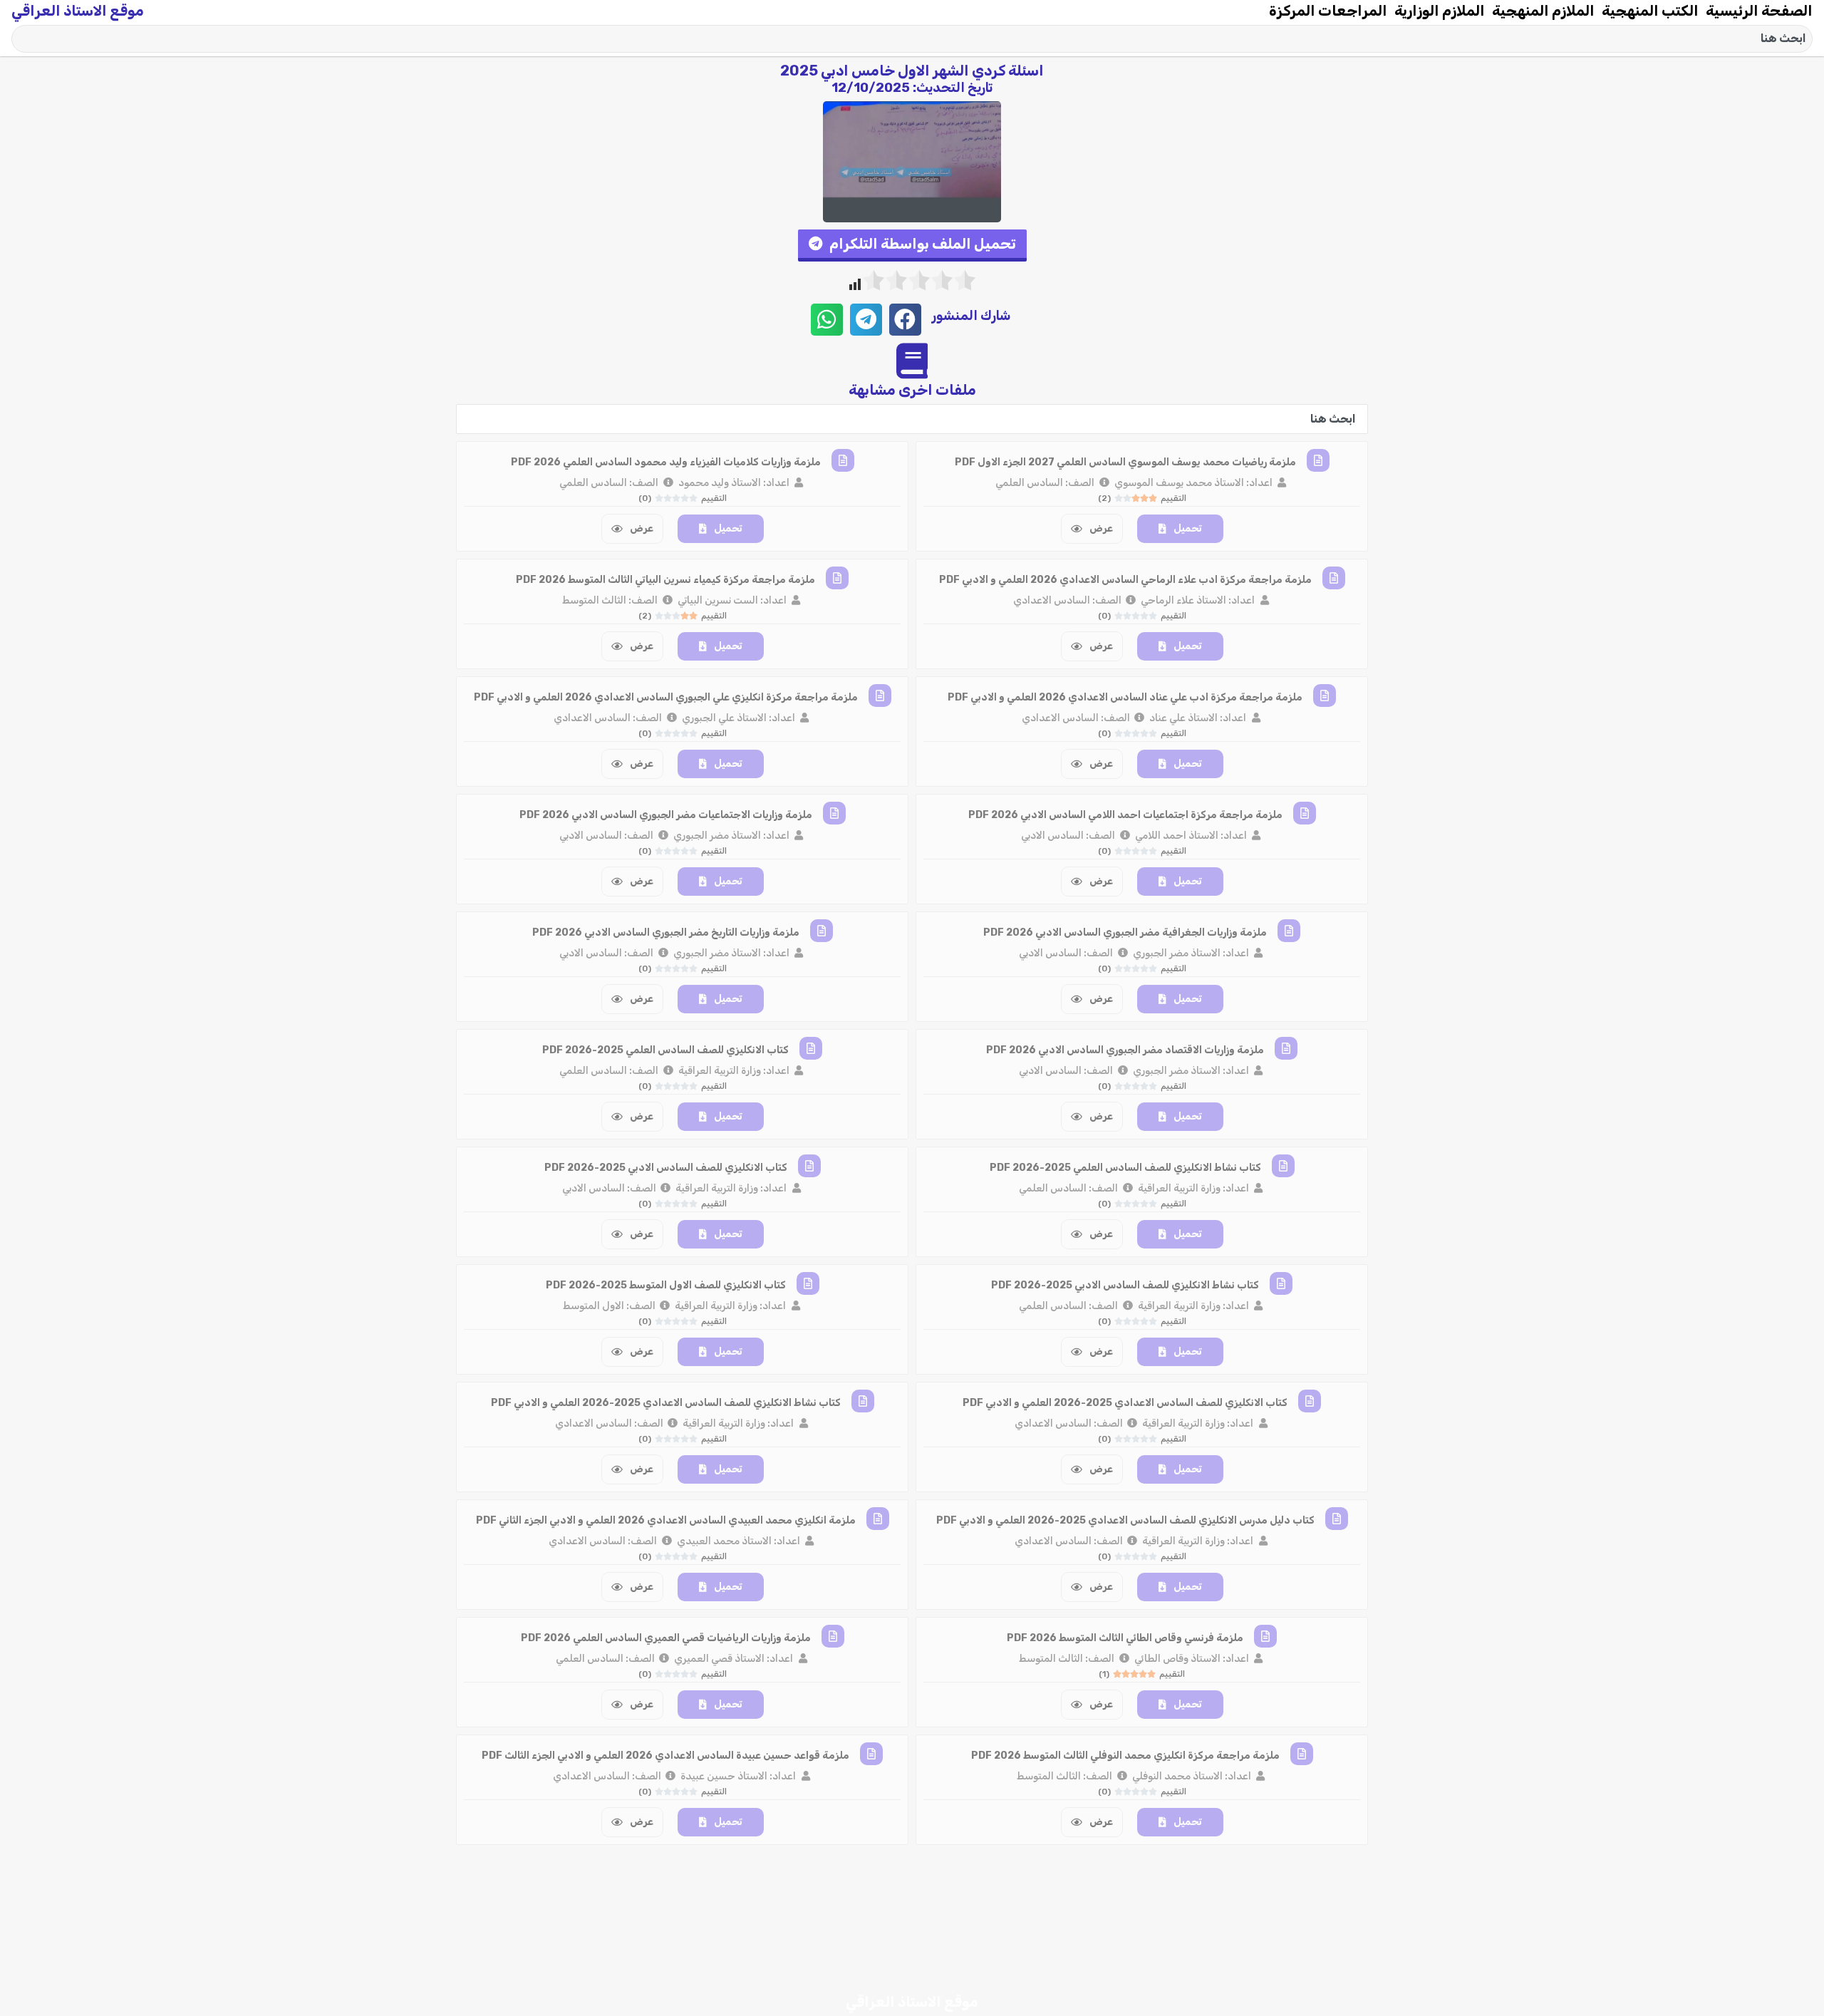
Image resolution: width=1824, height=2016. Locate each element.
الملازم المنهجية (1543, 11)
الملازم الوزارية (1440, 11)
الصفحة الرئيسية (1759, 11)
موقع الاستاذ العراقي (78, 11)
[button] (912, 245)
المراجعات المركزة (1328, 11)
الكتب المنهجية (1650, 11)
